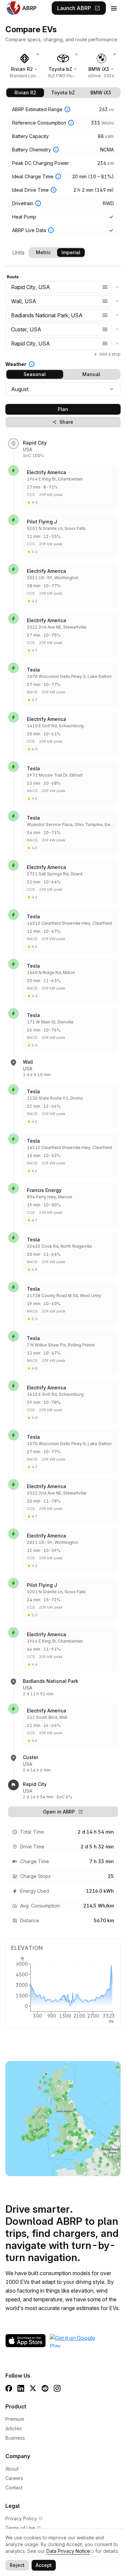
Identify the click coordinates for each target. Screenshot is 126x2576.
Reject (17, 2565)
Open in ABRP (63, 1812)
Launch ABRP (79, 8)
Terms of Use (23, 2528)
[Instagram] (57, 2388)
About (12, 2469)
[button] (105, 287)
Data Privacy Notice (68, 2551)
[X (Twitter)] (33, 2388)
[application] (63, 1989)
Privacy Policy (24, 2518)
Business (15, 2438)
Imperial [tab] (71, 252)
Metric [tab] (43, 252)
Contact (14, 2488)
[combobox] (59, 287)
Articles (14, 2428)
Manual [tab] (91, 374)
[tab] (25, 93)
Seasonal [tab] (35, 374)
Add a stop (107, 354)
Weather (16, 364)
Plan (63, 409)
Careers (14, 2478)
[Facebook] (9, 2388)
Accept (44, 2565)
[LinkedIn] (21, 2388)
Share (63, 422)
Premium (15, 2419)
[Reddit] (45, 2388)
